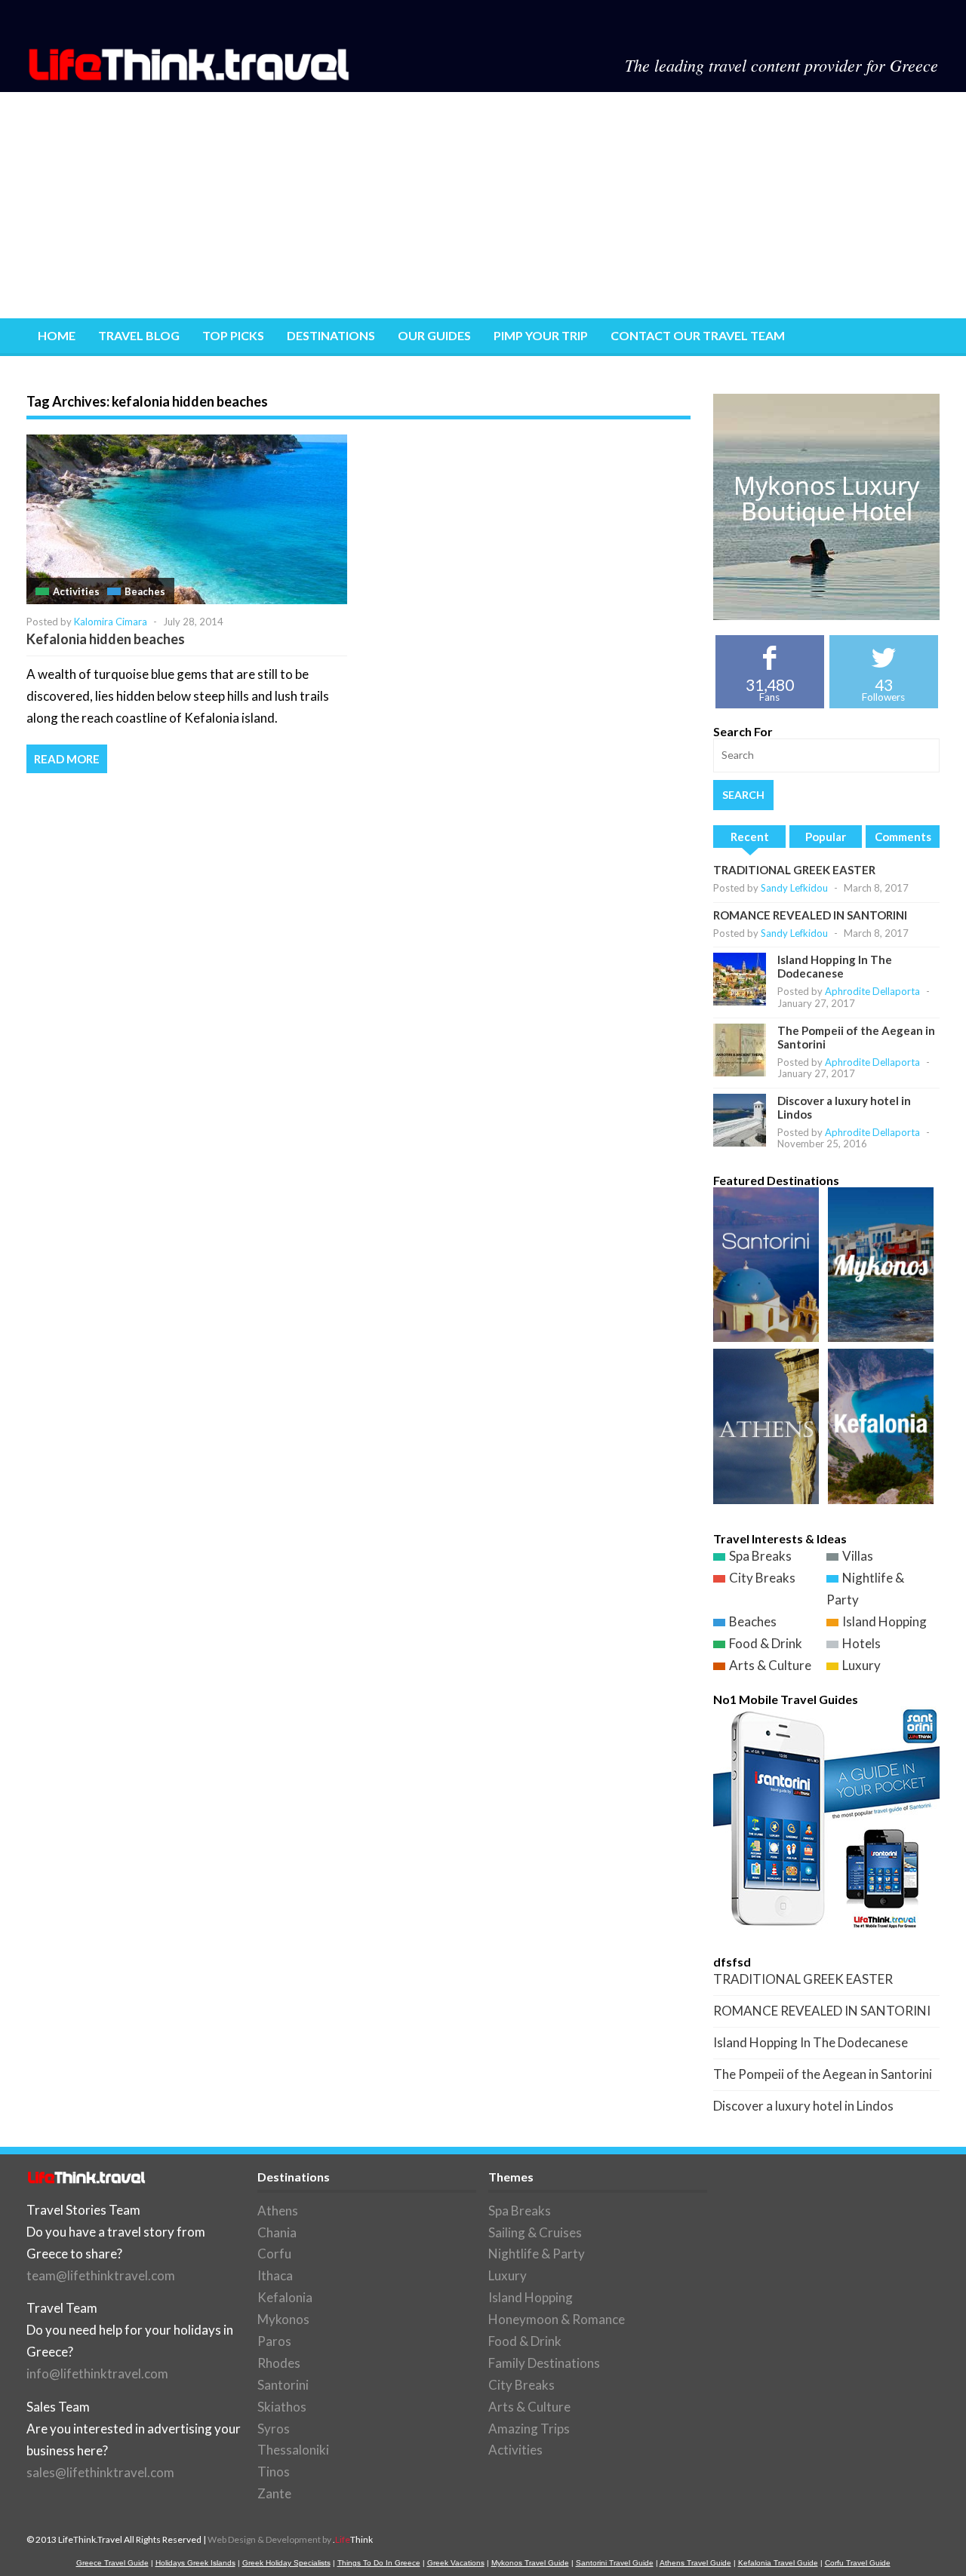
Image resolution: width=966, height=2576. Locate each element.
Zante (274, 2493)
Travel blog (139, 335)
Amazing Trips (529, 2429)
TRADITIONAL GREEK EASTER (794, 870)
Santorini (283, 2385)
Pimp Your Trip (541, 335)
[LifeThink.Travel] (190, 76)
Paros (274, 2341)
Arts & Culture (770, 1665)
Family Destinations (544, 2363)
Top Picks (233, 335)
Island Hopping (884, 1621)
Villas (858, 1556)
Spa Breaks (760, 1556)
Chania (277, 2232)
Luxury (861, 1665)
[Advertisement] (483, 205)
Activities (76, 591)
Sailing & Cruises (535, 2232)
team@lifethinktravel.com (101, 2275)
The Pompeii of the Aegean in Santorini (823, 2074)
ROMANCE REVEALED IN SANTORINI (810, 915)
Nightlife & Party (537, 2254)
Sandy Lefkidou (794, 888)
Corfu (274, 2254)
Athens (278, 2211)
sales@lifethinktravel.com (100, 2472)
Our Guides (434, 335)
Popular (826, 837)
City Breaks (762, 1578)
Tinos (274, 2472)
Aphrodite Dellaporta (872, 991)
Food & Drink (766, 1643)
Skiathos (282, 2407)
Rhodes (279, 2363)
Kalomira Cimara (111, 622)
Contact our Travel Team (698, 335)
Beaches (145, 591)
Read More (67, 759)
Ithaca (275, 2275)
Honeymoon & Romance (557, 2319)
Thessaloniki (293, 2450)
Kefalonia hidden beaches (106, 639)
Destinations (331, 335)
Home (57, 335)
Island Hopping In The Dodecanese (835, 966)
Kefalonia (285, 2297)
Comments (903, 837)
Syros (274, 2429)
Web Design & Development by (290, 2539)
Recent (750, 837)
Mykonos (283, 2319)
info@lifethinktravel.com (97, 2373)
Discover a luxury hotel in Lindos (803, 2106)
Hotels (861, 1643)
